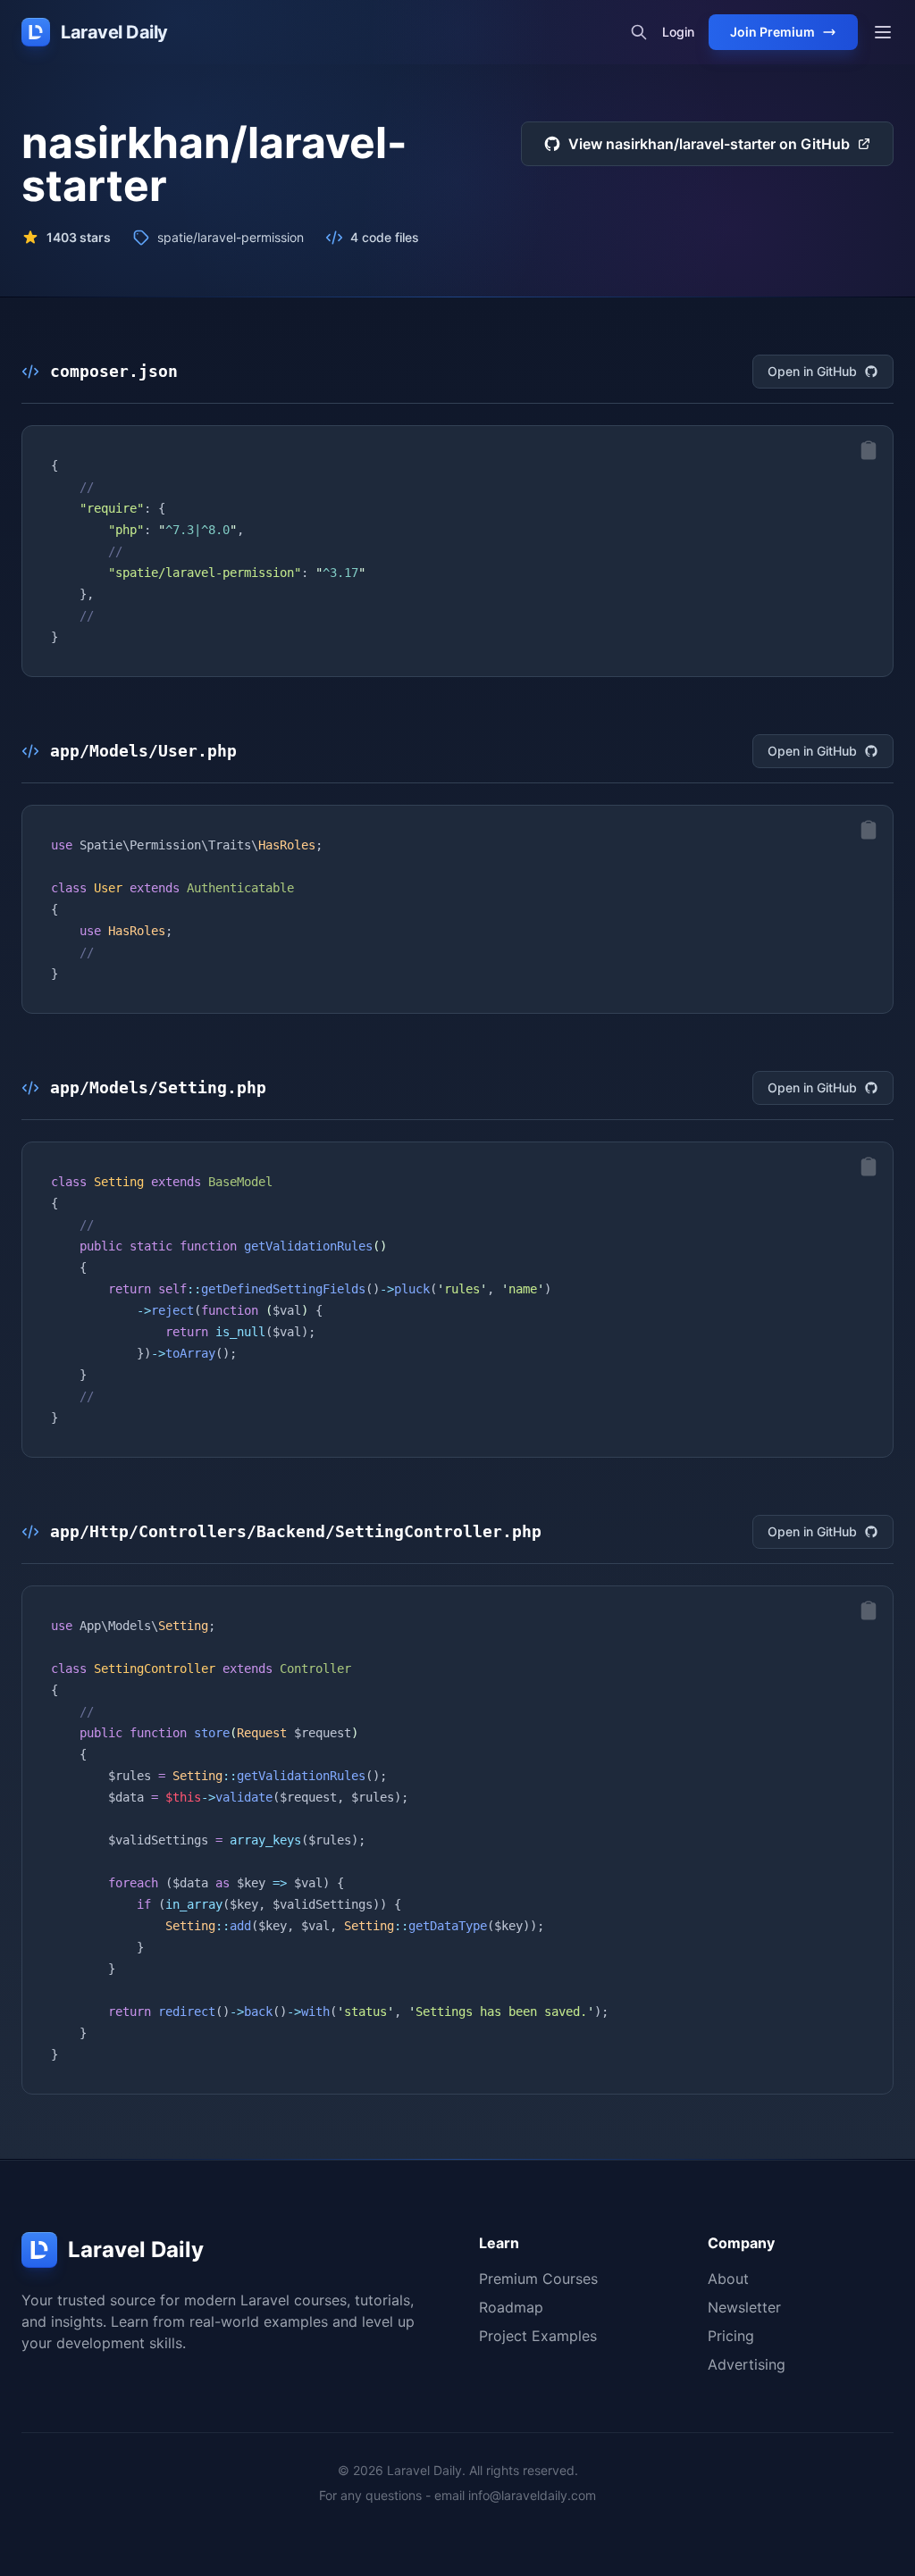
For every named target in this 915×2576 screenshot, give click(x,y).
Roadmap (511, 2307)
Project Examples (538, 2336)
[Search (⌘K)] (639, 32)
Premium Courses (538, 2279)
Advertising (747, 2364)
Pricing (731, 2336)
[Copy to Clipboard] (869, 450)
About (728, 2279)
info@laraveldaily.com (532, 2495)
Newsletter (744, 2307)
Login (678, 32)
